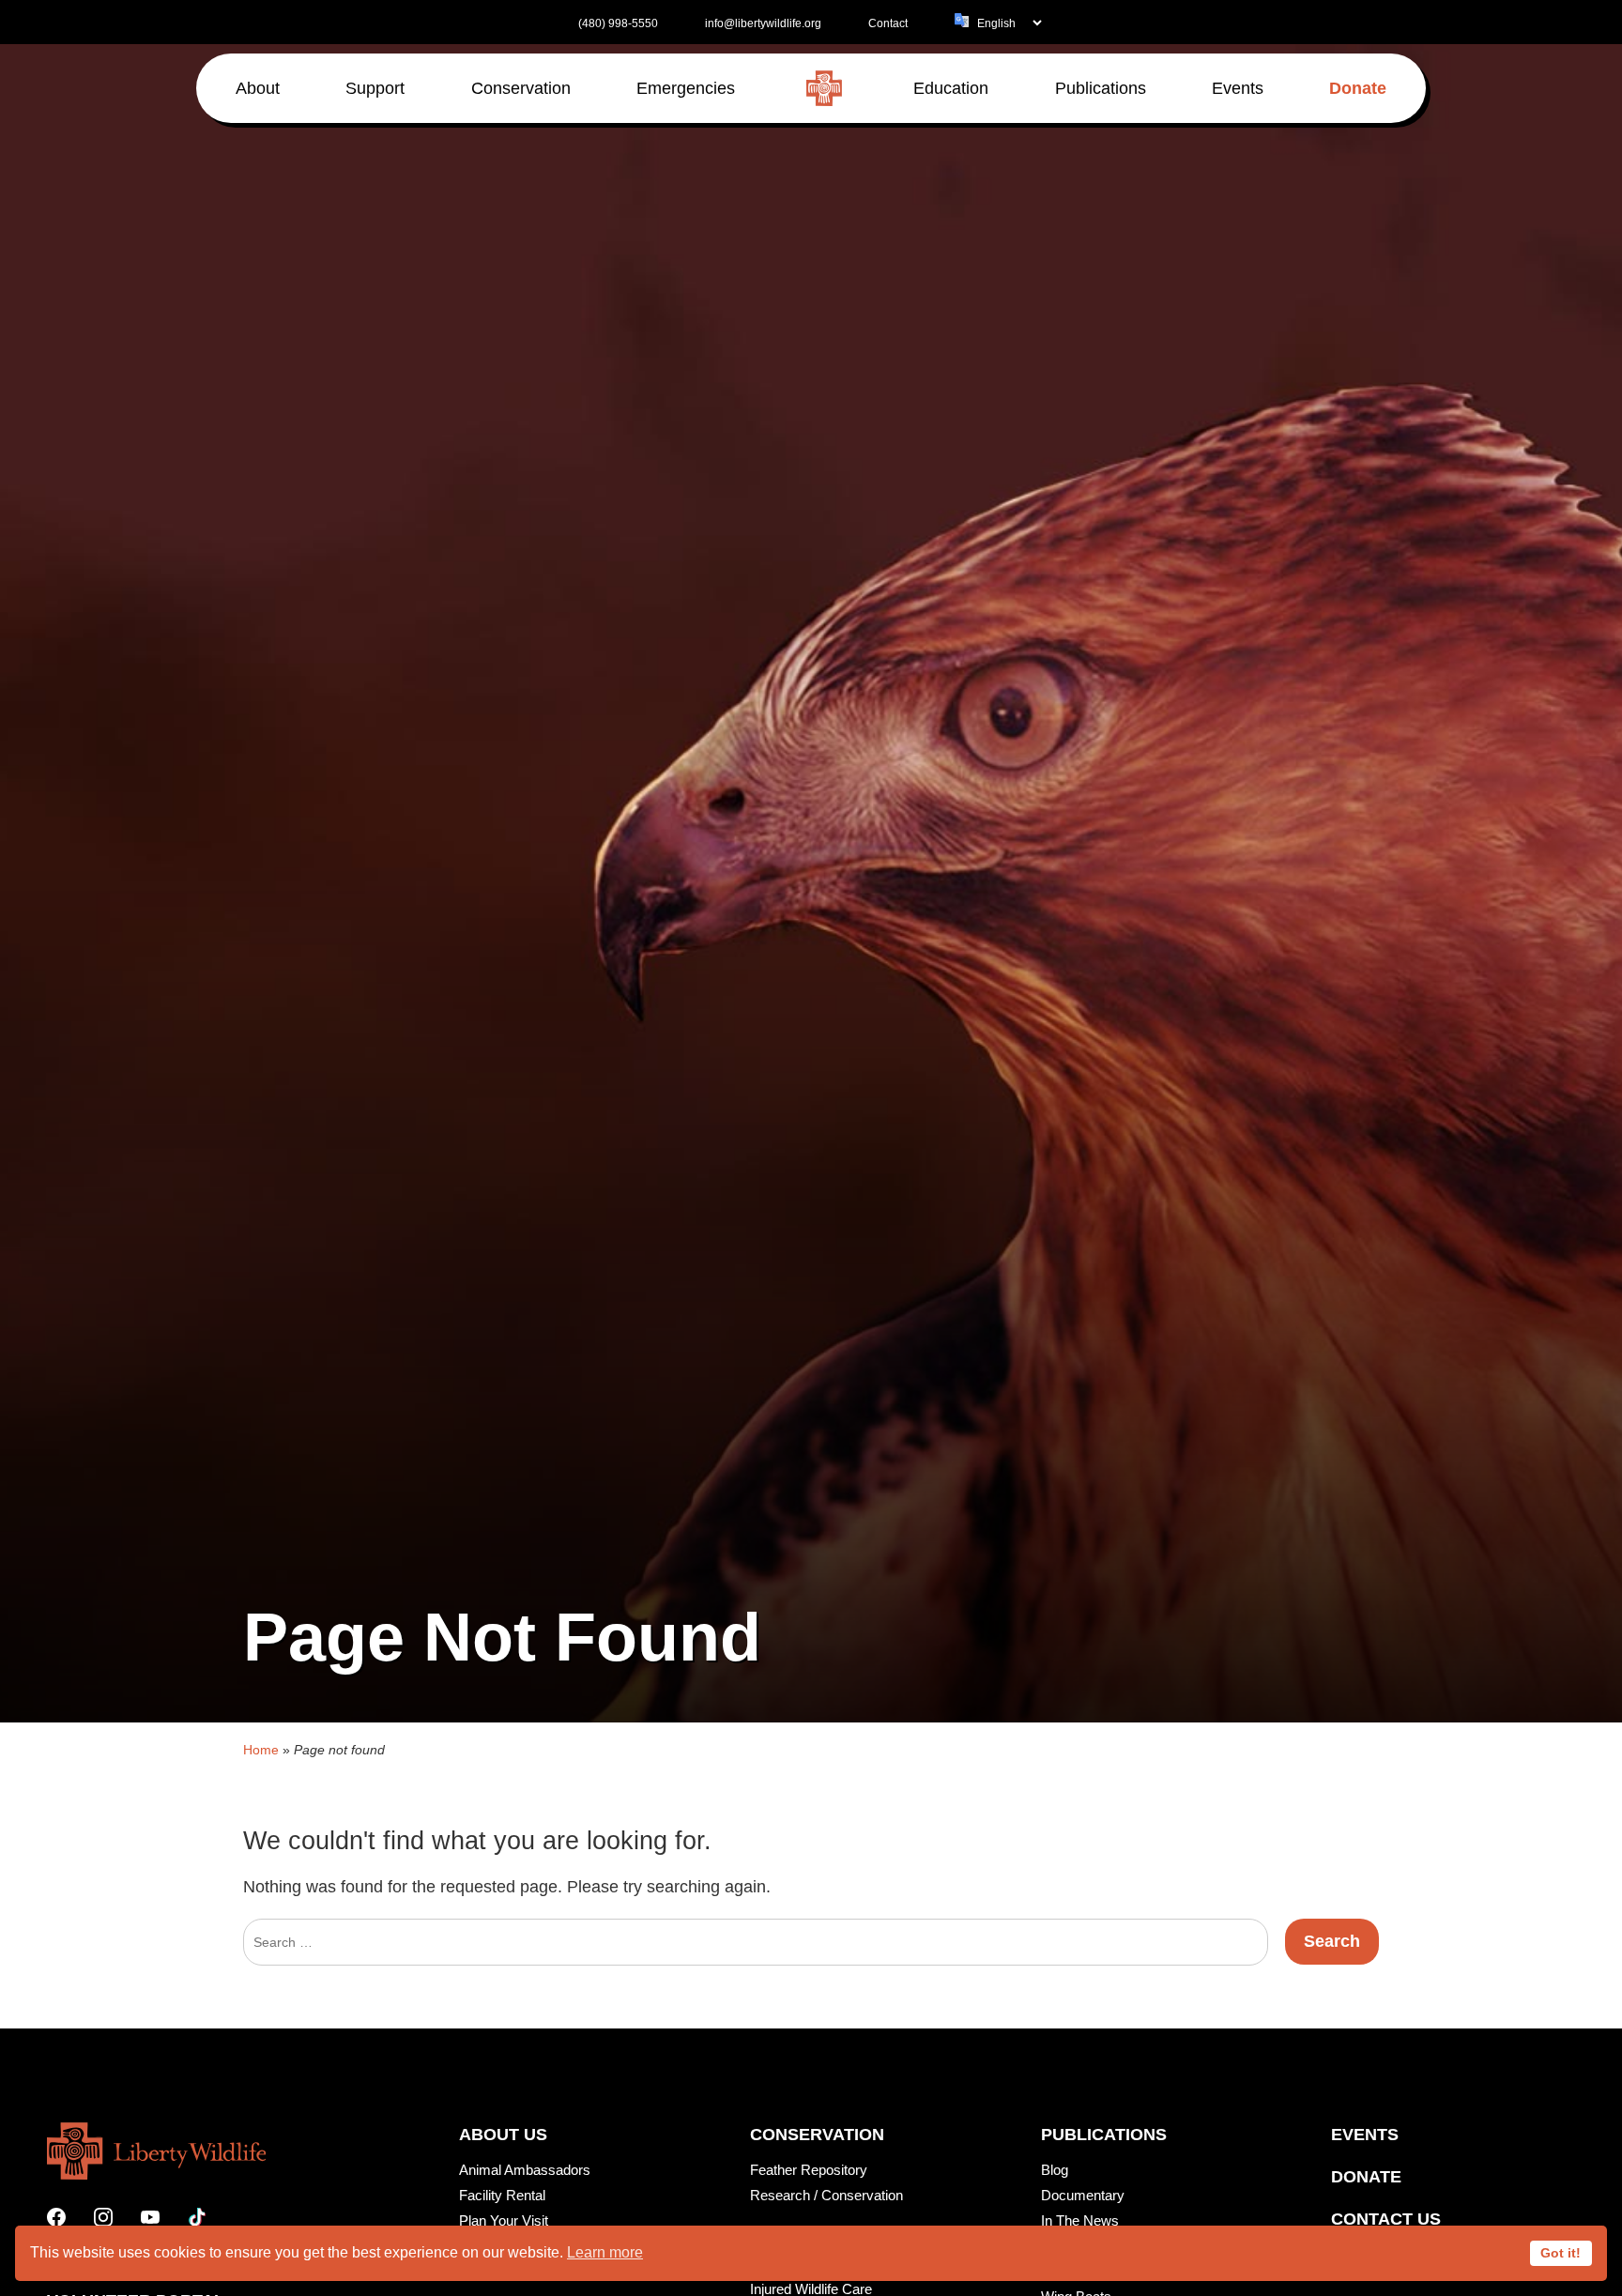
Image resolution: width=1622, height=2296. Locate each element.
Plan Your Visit (504, 2220)
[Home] (824, 88)
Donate (1366, 2177)
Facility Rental (502, 2195)
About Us (503, 2135)
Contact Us (1386, 2219)
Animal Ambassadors (525, 2170)
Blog (1055, 2170)
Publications (1104, 2135)
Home (261, 1750)
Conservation (817, 2135)
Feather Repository (809, 2170)
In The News (1080, 2220)
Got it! (1561, 2253)
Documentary (1083, 2195)
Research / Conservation (826, 2195)
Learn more (605, 2252)
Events (1365, 2135)
